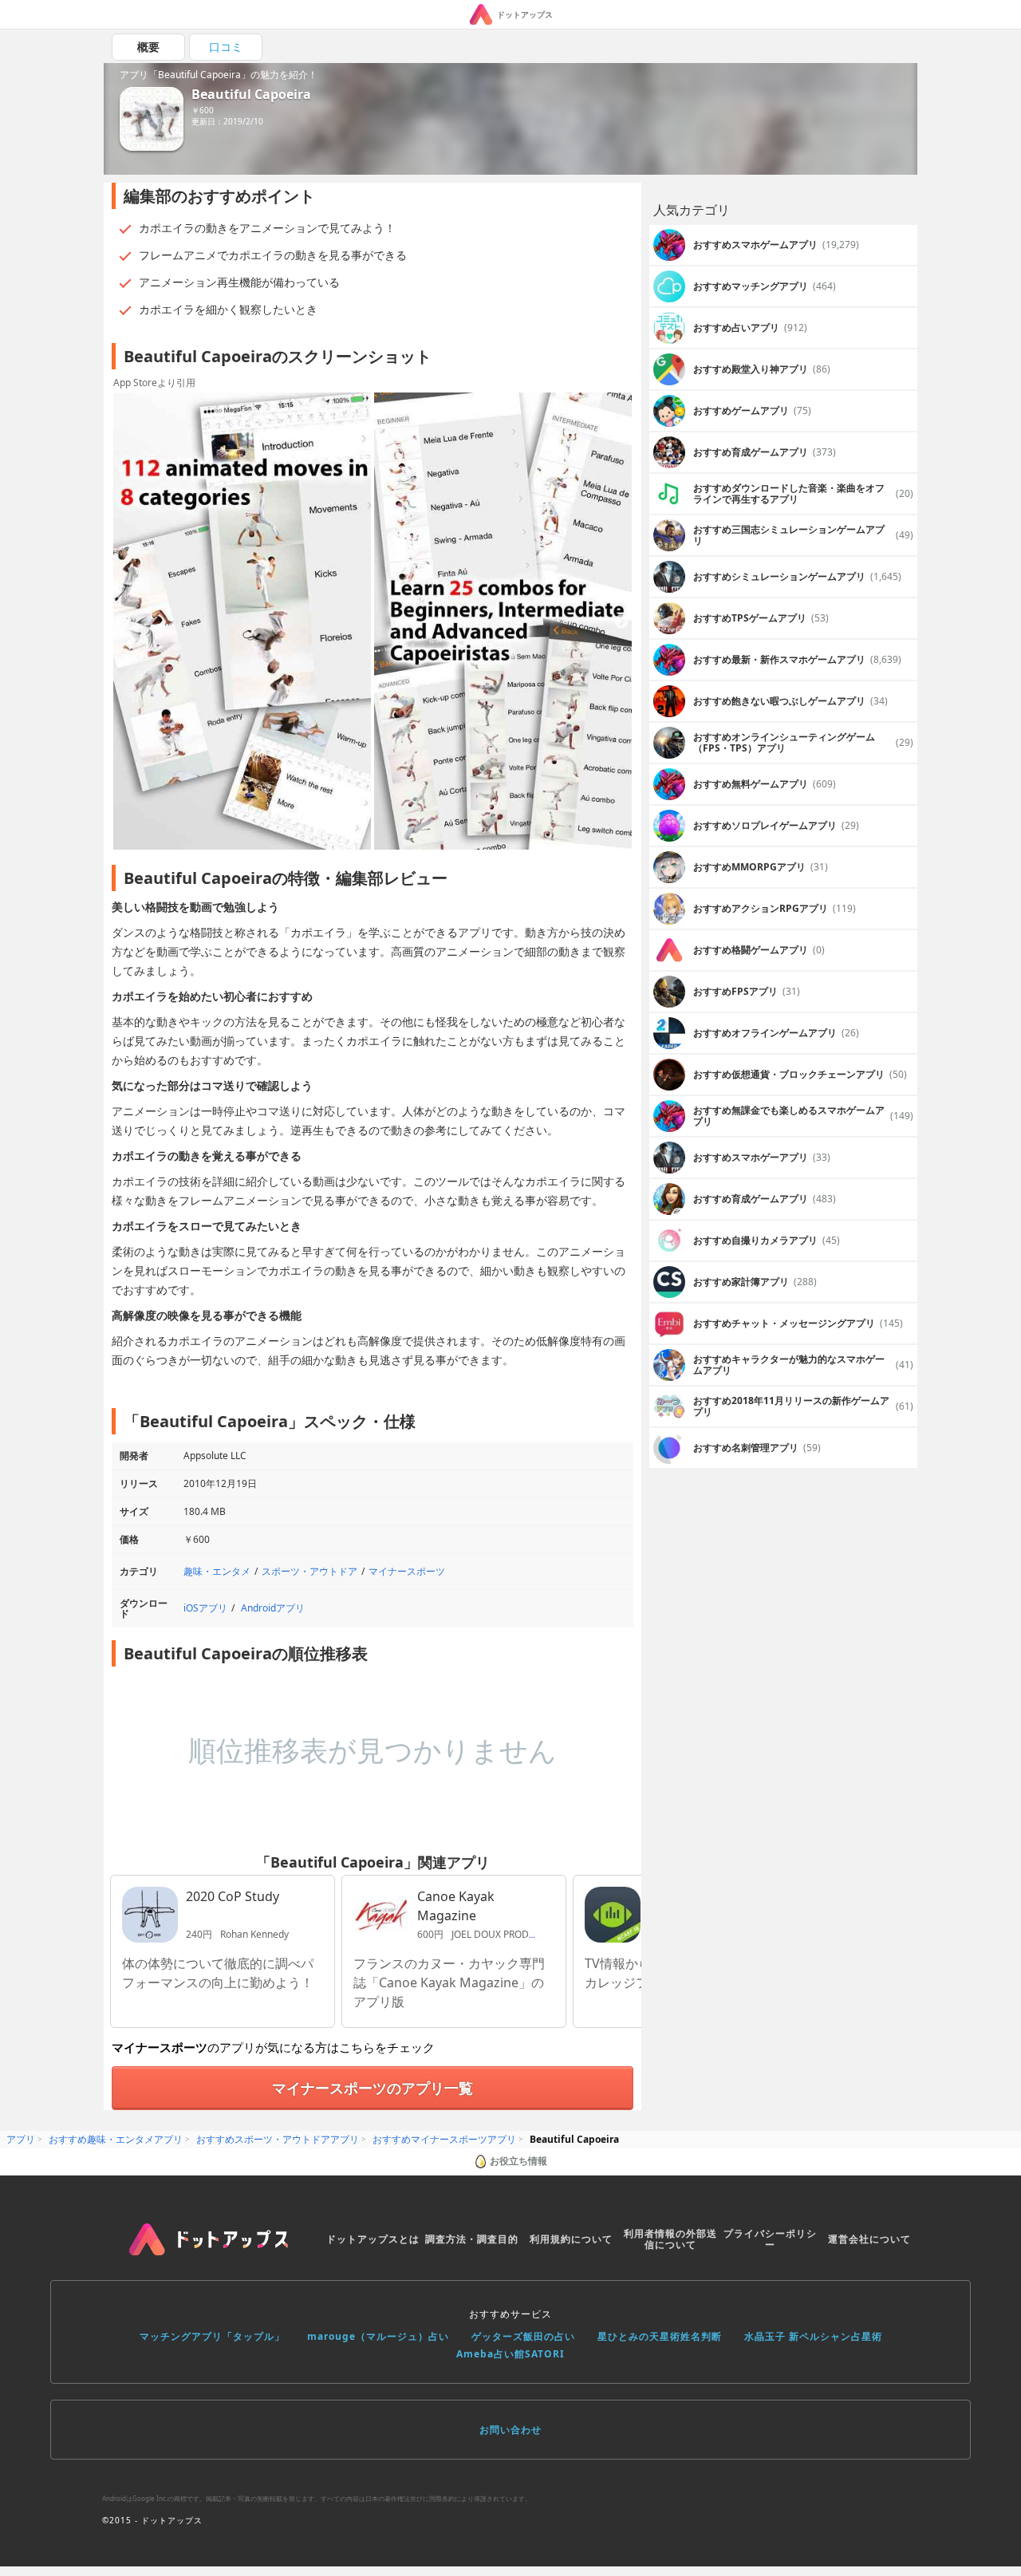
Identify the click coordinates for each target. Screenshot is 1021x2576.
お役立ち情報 (518, 2161)
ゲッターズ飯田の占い (523, 2336)
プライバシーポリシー (770, 2239)
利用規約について (571, 2239)
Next (621, 622)
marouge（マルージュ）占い (378, 2336)
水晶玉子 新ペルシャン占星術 (813, 2336)
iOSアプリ (205, 1608)
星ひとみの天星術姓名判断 (660, 2336)
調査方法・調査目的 (472, 2239)
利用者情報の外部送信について (670, 2239)
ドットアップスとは (373, 2239)
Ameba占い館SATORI (510, 2354)
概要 (148, 47)
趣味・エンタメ (217, 1571)
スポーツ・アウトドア (309, 1571)
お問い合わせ (510, 2430)
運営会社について (869, 2239)
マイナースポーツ (407, 1571)
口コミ (226, 47)
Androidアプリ (273, 1608)
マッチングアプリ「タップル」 (212, 2336)
